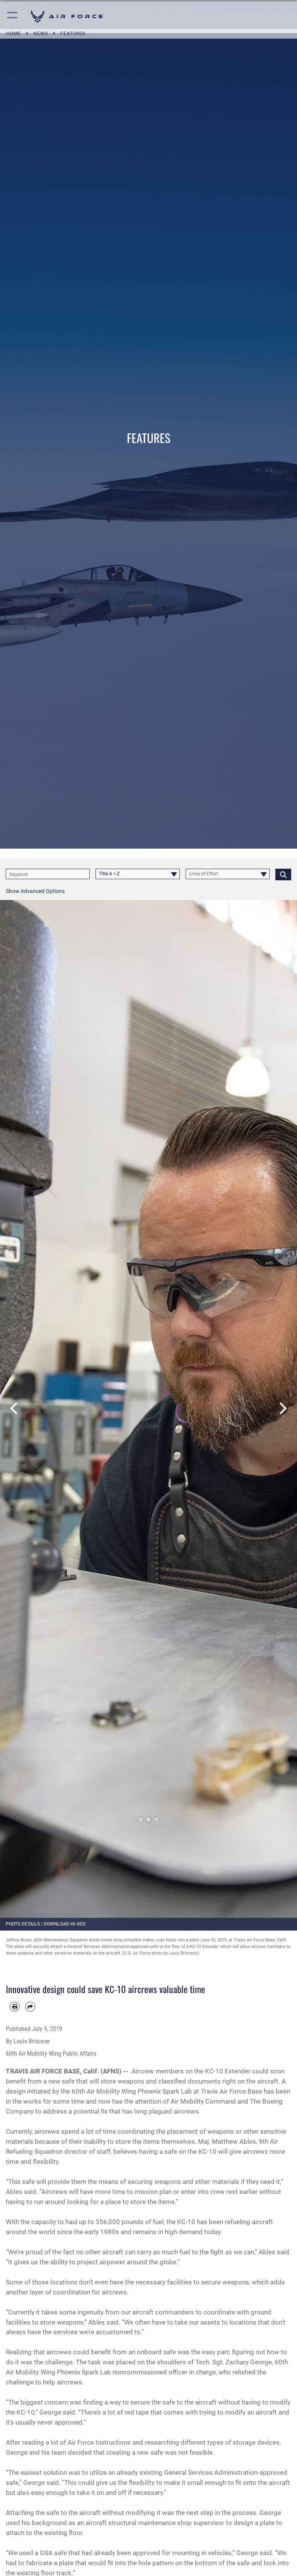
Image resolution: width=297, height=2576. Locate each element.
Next (282, 1409)
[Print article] (15, 2007)
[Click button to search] (283, 874)
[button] (13, 16)
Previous (15, 1409)
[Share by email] (30, 2007)
